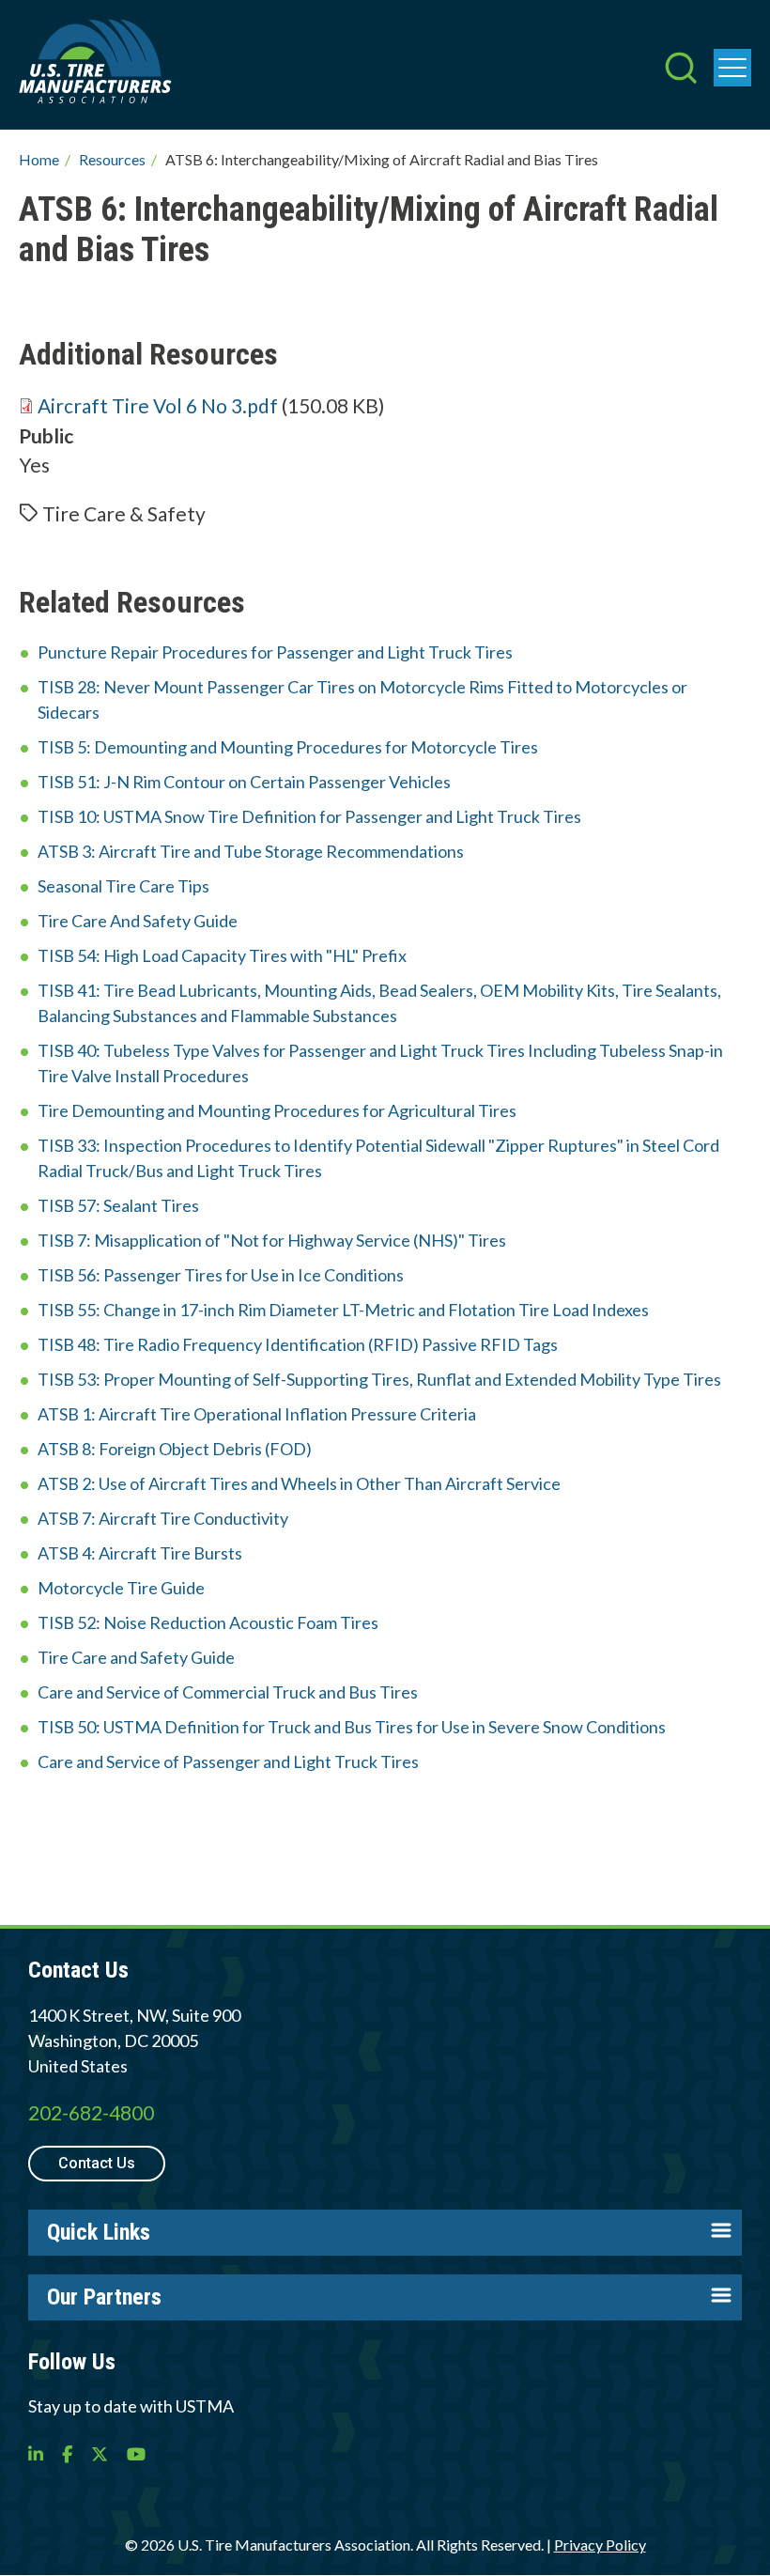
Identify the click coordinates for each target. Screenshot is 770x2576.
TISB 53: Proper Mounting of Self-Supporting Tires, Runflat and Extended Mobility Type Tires (379, 1379)
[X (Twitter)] (100, 2454)
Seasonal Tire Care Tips (123, 886)
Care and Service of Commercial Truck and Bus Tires (228, 1692)
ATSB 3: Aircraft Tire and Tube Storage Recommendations (251, 851)
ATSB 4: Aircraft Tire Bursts (140, 1553)
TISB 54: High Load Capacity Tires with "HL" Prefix (222, 955)
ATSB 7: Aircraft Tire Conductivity (163, 1518)
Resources (112, 159)
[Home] (95, 65)
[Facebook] (67, 2454)
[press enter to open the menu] (732, 68)
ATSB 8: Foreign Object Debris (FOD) (175, 1449)
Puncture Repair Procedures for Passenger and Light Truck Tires (275, 652)
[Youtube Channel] (136, 2454)
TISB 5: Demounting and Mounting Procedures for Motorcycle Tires (288, 747)
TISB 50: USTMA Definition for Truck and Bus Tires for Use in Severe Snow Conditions (352, 1727)
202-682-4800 (91, 2112)
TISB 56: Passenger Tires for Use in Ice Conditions (221, 1275)
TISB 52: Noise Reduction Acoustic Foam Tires (208, 1622)
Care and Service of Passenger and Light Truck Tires (228, 1761)
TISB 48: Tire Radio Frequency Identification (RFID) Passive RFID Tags (298, 1344)
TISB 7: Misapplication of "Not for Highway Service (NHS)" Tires (272, 1240)
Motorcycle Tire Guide (121, 1588)
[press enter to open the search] (681, 70)
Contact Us (97, 2163)
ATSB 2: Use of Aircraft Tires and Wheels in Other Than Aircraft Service (299, 1483)
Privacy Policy (600, 2545)
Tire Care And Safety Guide (138, 921)
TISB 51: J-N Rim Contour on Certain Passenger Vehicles (244, 782)
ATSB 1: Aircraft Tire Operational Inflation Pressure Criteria (257, 1414)
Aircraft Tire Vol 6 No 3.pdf (158, 405)
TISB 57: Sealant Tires (118, 1205)
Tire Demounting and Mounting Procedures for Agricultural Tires (277, 1110)
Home (39, 159)
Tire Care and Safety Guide (136, 1657)
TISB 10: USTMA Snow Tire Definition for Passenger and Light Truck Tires (309, 816)
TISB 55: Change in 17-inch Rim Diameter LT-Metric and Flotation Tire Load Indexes (343, 1310)
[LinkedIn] (36, 2454)
